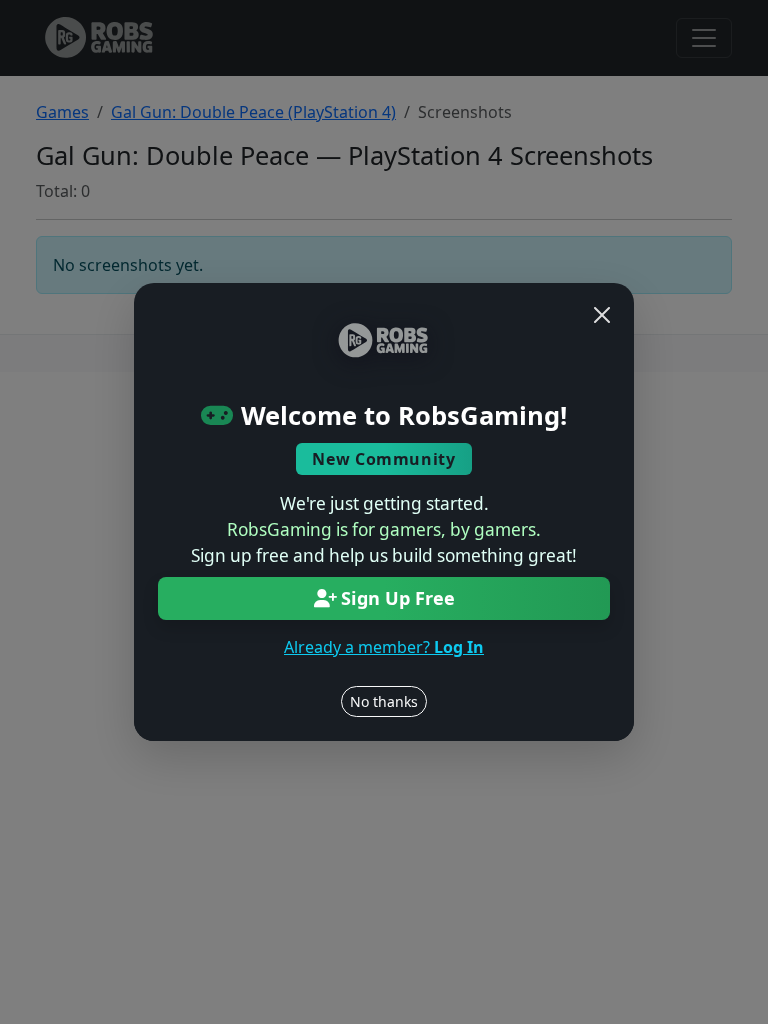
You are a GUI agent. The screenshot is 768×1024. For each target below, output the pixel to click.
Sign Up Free (398, 598)
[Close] (602, 315)
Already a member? (384, 647)
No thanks (384, 701)
